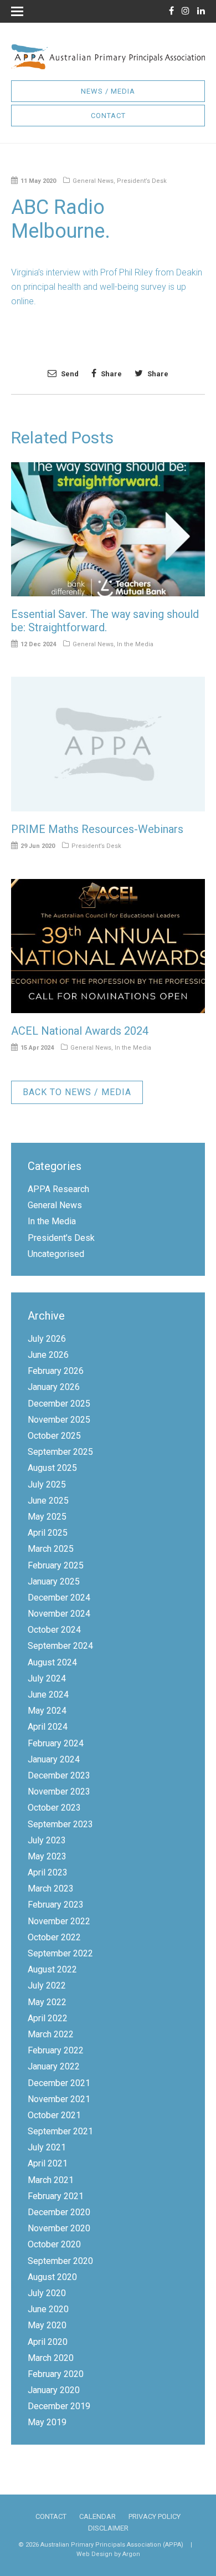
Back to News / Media (77, 1092)
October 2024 (54, 1630)
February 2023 (56, 1905)
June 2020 (48, 2309)
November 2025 (59, 1420)
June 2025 (48, 1501)
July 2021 (47, 2147)
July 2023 (47, 1840)
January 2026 (54, 1387)
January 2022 (54, 2066)
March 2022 (51, 2034)
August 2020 (52, 2277)
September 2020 (60, 2261)
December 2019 (59, 2406)
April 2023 (48, 1872)
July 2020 (47, 2293)
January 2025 (54, 1581)
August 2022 (52, 1969)
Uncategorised (56, 1254)
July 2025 (47, 1484)
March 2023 (51, 1888)
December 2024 (59, 1598)
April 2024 (48, 1727)
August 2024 (52, 1662)
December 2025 (59, 1404)
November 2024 (59, 1614)
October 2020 (54, 2244)
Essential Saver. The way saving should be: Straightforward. (105, 621)
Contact (108, 116)
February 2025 (56, 1565)
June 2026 (48, 1355)
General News (93, 181)
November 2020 (59, 2228)
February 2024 (56, 1743)
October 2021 (54, 2115)
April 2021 (48, 2163)
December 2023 (59, 1775)
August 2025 (52, 1468)
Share (110, 374)
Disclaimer (108, 2528)
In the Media (135, 644)
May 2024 (47, 1711)
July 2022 (47, 1985)
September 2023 (60, 1824)
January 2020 (54, 2390)
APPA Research (58, 1189)
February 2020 (56, 2374)
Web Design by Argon (108, 2554)
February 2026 (56, 1371)
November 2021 (59, 2099)
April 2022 (48, 2018)
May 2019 (47, 2422)
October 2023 (54, 1808)
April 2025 (48, 1533)
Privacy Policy (155, 2516)
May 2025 (47, 1517)
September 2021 (60, 2131)
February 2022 (56, 2050)
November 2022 (59, 1921)
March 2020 (51, 2358)
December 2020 (59, 2212)
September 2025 (60, 1452)
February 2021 (56, 2196)
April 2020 (48, 2342)
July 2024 (47, 1678)
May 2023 (47, 1856)
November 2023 (59, 1792)
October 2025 (54, 1436)
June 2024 (48, 1695)
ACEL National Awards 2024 (80, 1031)
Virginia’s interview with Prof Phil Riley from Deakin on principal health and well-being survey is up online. (107, 287)
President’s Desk (142, 181)
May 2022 (47, 2002)
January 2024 (54, 1759)
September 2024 (60, 1646)
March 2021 (51, 2180)
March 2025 (51, 1549)
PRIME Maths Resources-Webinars (97, 829)
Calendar (97, 2516)
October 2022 (54, 1937)
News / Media (108, 91)
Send (69, 374)
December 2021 (59, 2083)
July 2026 (47, 1339)
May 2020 (47, 2325)
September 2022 (60, 1953)
